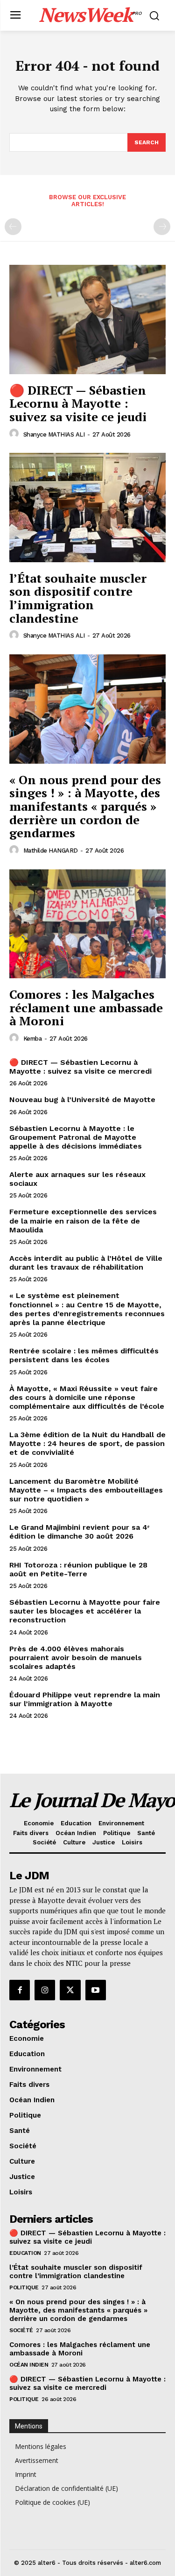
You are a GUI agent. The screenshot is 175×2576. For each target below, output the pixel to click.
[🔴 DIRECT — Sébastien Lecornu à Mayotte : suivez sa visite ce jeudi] (87, 319)
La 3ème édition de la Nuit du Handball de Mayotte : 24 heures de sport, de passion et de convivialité (87, 1443)
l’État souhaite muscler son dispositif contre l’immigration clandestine (78, 598)
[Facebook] (20, 1990)
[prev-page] (13, 227)
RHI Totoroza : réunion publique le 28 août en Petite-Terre (78, 1569)
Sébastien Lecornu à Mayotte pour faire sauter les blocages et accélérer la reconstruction (85, 1611)
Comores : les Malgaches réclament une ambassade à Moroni (86, 1007)
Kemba (33, 1039)
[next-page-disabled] (162, 227)
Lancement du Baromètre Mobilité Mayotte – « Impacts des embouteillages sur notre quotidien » (86, 1490)
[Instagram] (45, 1990)
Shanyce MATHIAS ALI (54, 434)
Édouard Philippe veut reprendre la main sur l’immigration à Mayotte (85, 1699)
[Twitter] (70, 1990)
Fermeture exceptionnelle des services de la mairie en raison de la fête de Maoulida (83, 1221)
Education (25, 2253)
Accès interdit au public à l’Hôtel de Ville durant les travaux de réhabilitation (86, 1263)
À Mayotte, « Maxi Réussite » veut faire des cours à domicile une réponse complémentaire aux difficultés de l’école (87, 1397)
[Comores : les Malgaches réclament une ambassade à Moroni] (87, 924)
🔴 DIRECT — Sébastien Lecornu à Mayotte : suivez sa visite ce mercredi (80, 1067)
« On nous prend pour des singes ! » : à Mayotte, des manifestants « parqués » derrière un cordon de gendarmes (85, 806)
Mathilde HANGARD (51, 851)
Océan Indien (29, 2365)
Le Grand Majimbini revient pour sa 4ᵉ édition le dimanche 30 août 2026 (79, 1532)
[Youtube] (96, 1990)
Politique (24, 2287)
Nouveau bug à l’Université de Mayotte (82, 1100)
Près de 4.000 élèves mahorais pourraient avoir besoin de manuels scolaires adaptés (76, 1658)
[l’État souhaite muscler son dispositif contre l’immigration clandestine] (87, 508)
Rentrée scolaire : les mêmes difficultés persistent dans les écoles (84, 1355)
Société (21, 2330)
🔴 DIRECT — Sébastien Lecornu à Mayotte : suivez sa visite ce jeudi (78, 403)
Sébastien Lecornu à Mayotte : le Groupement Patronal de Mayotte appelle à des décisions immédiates (76, 1137)
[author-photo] (15, 434)
